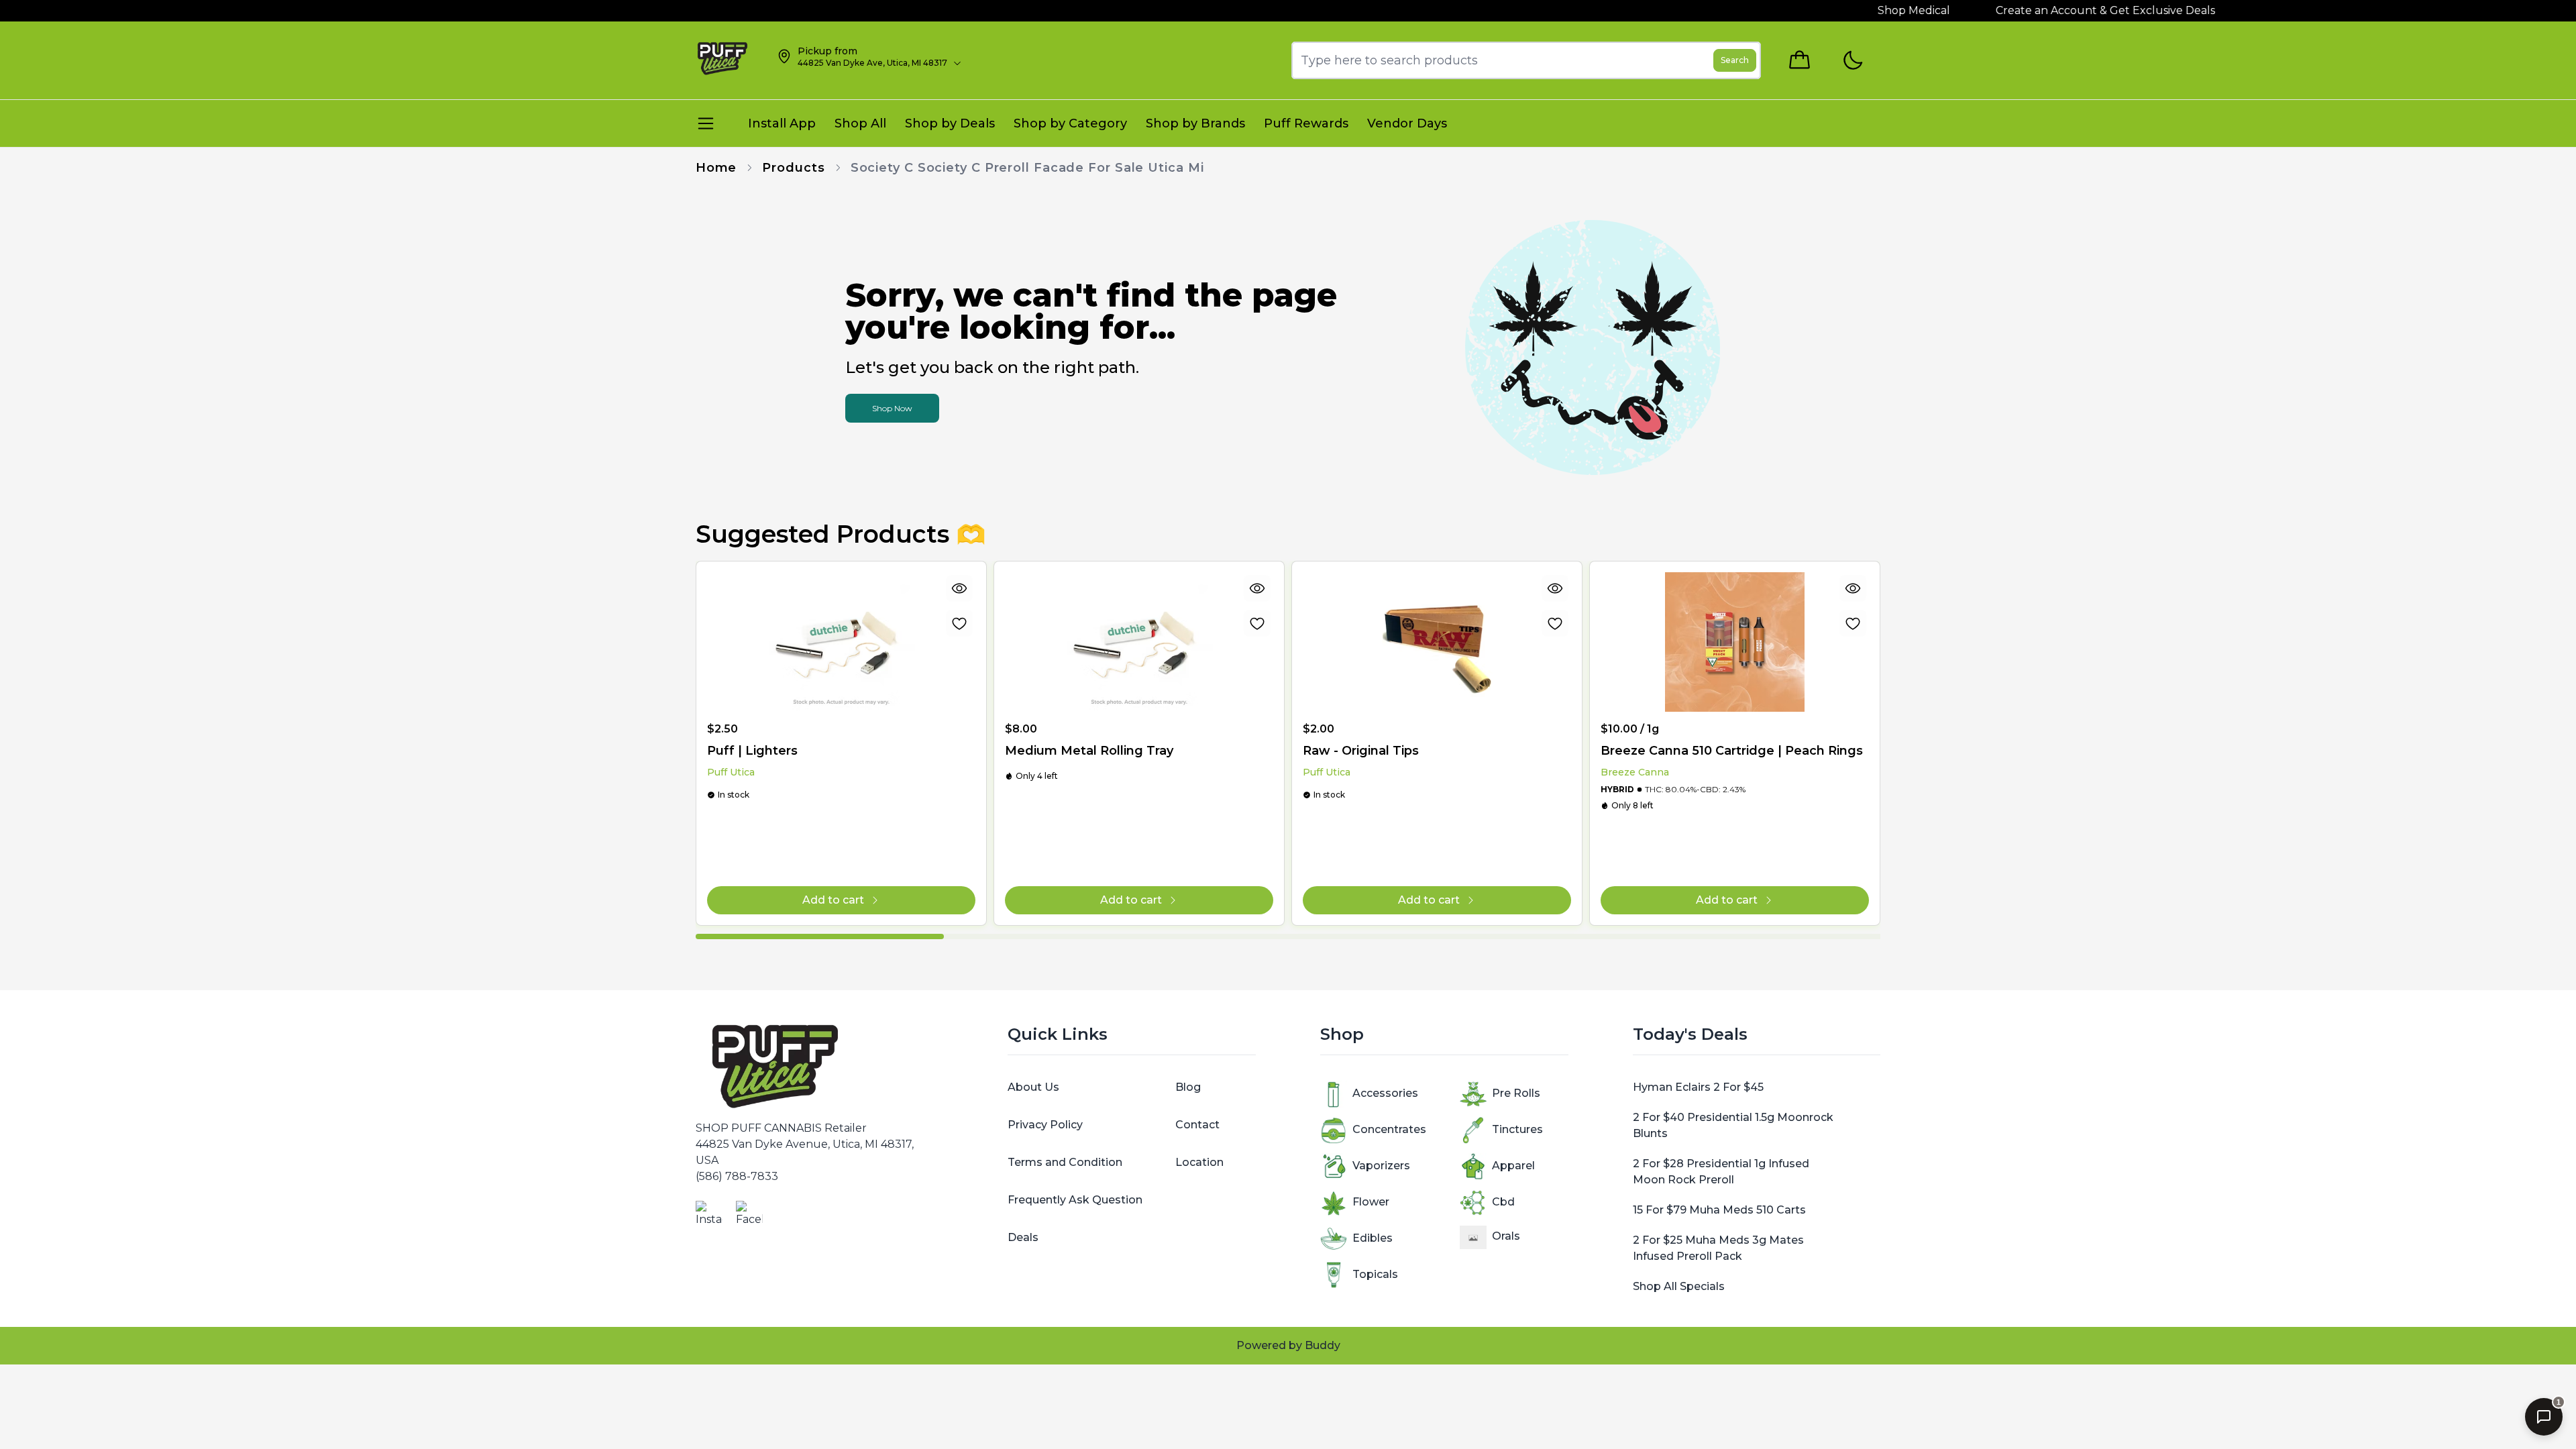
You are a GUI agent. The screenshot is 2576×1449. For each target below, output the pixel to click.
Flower (1371, 1202)
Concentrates (1389, 1129)
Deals (1023, 1237)
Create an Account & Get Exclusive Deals (2064, 10)
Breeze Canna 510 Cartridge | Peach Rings (1732, 751)
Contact (1197, 1125)
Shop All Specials (1679, 1286)
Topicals (1375, 1274)
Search (1735, 60)
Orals (1506, 1236)
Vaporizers (1381, 1166)
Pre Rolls (1516, 1093)
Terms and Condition (1065, 1162)
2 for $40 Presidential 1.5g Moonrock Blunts (1733, 1125)
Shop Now (892, 408)
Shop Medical (1872, 10)
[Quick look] (959, 588)
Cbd (1503, 1202)
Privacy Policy (1045, 1125)
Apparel (1513, 1166)
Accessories (1385, 1093)
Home (716, 168)
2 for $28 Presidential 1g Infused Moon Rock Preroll (1721, 1172)
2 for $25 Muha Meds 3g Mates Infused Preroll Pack (1718, 1248)
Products (793, 168)
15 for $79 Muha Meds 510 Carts (1719, 1210)
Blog (1188, 1087)
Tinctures (1517, 1129)
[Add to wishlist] (959, 623)
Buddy (1323, 1345)
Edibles (1373, 1238)
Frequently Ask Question (1075, 1200)
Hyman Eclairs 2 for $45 (1698, 1087)
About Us (1033, 1087)
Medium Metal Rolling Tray (1089, 751)
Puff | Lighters (752, 751)
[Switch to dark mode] (1853, 61)
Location (1199, 1162)
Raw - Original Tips (1361, 751)
